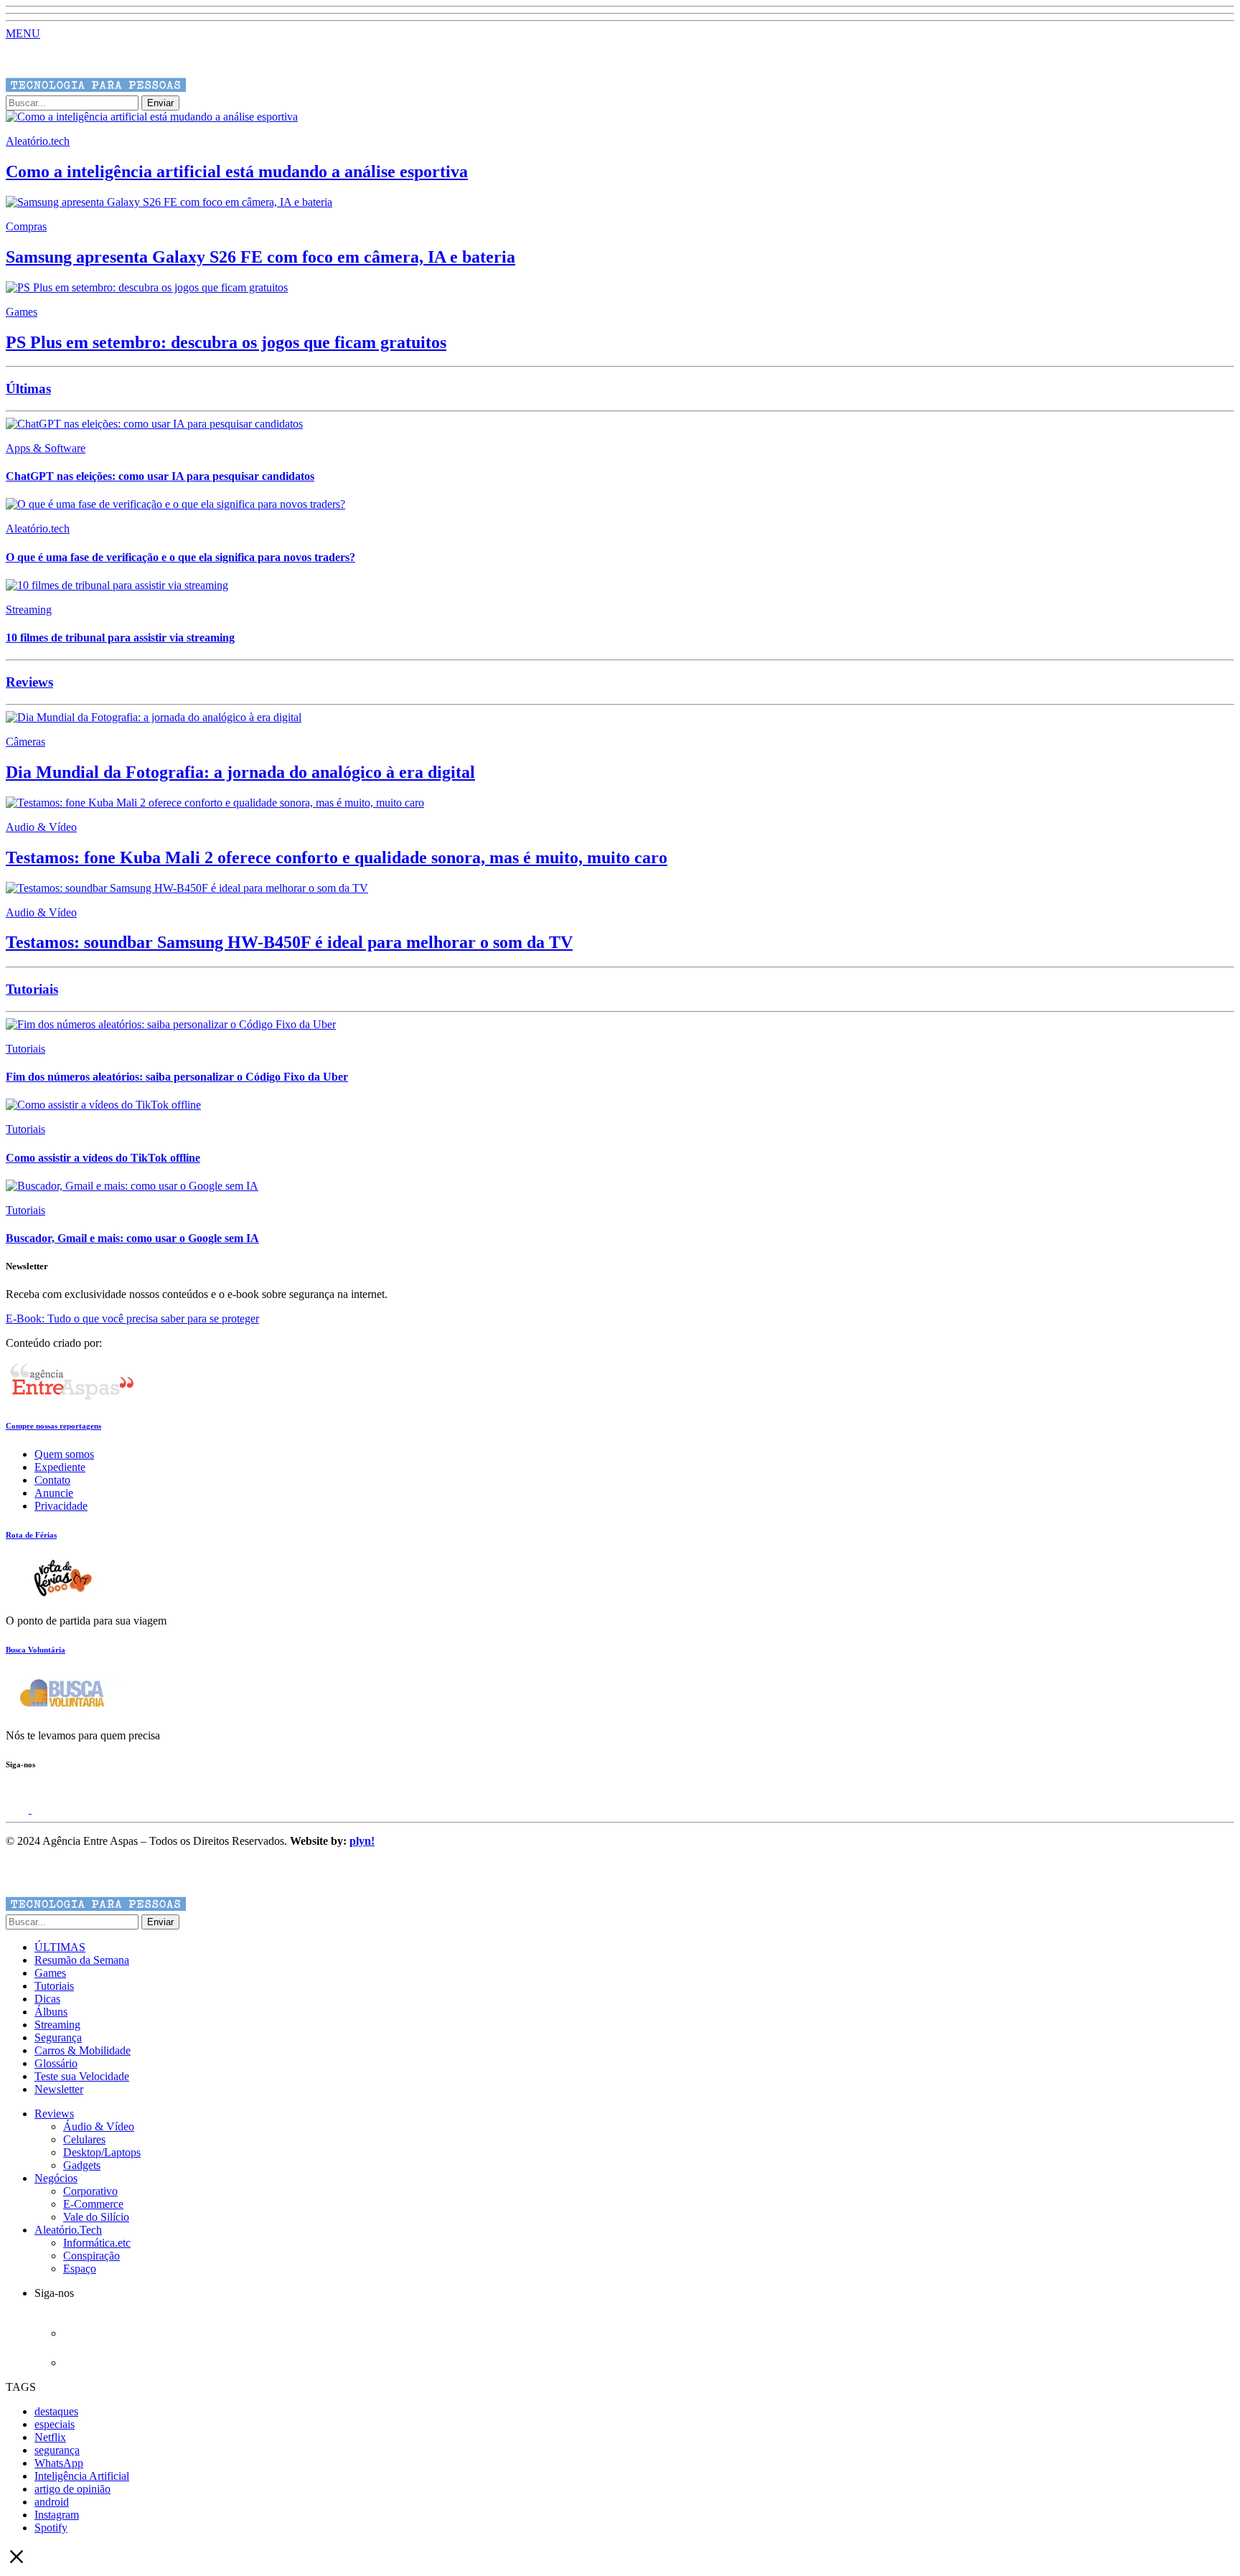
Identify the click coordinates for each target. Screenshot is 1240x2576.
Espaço (80, 2269)
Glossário (56, 2063)
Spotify (51, 2528)
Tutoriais (54, 1986)
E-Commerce (93, 2204)
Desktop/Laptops (102, 2152)
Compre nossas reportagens (53, 1426)
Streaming (57, 2025)
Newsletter (59, 2089)
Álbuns (51, 2012)
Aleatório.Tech (68, 2230)
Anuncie (54, 1493)
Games (50, 1973)
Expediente (60, 1467)
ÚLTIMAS (60, 1947)
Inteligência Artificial (82, 2476)
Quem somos (64, 1454)
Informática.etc (97, 2243)
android (52, 2502)
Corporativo (90, 2191)
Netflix (50, 2437)
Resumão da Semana (82, 1960)
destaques (56, 2411)
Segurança (58, 2037)
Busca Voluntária (36, 1650)
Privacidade (61, 1506)
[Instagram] (19, 1809)
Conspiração (91, 2256)
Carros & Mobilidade (83, 2050)
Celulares (84, 2139)
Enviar (160, 103)
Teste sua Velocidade (82, 2076)
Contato (52, 1480)
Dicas (47, 1999)
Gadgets (82, 2165)
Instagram (57, 2515)
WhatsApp (59, 2463)
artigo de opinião (72, 2489)
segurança (57, 2450)
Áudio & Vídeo (99, 2126)
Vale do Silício (96, 2217)
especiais (55, 2424)
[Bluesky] (43, 1809)
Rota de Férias (31, 1535)
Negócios (56, 2178)
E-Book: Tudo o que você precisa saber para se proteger (132, 1318)
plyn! (362, 1841)
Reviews (54, 2114)
